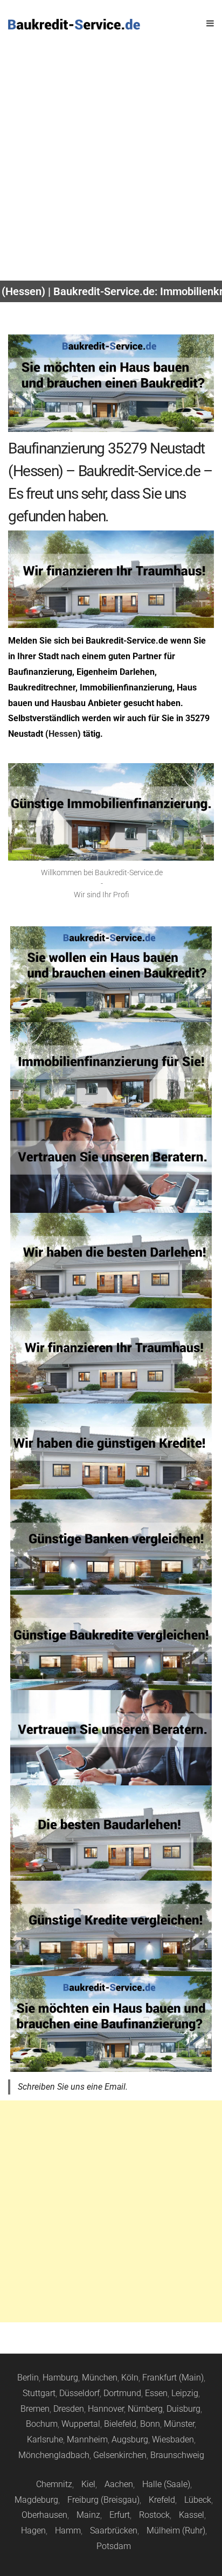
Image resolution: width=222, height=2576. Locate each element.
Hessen (63, 734)
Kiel (88, 2484)
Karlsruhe (45, 2439)
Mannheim (87, 2439)
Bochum (42, 2424)
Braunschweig (177, 2455)
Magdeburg (36, 2500)
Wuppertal (81, 2424)
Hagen (33, 2530)
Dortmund (122, 2393)
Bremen (35, 2409)
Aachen (119, 2484)
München (100, 2378)
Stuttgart (39, 2393)
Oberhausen (44, 2515)
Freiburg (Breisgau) (103, 2500)
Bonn (150, 2424)
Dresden (69, 2409)
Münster (179, 2424)
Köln (130, 2378)
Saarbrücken (114, 2530)
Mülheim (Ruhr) (176, 2530)
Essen (156, 2393)
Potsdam (114, 2546)
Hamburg (60, 2378)
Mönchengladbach (54, 2455)
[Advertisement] (111, 164)
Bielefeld (120, 2424)
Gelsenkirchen (120, 2455)
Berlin (28, 2378)
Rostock (154, 2515)
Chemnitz (54, 2484)
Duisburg (183, 2409)
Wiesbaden (173, 2439)
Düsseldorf (79, 2393)
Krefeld (162, 2500)
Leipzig (185, 2393)
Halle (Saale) (166, 2484)
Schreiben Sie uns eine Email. (73, 2087)
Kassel (192, 2515)
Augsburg (130, 2439)
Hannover (106, 2409)
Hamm (68, 2530)
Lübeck (198, 2500)
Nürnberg (145, 2409)
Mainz (88, 2515)
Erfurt (120, 2515)
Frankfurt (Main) (173, 2378)
